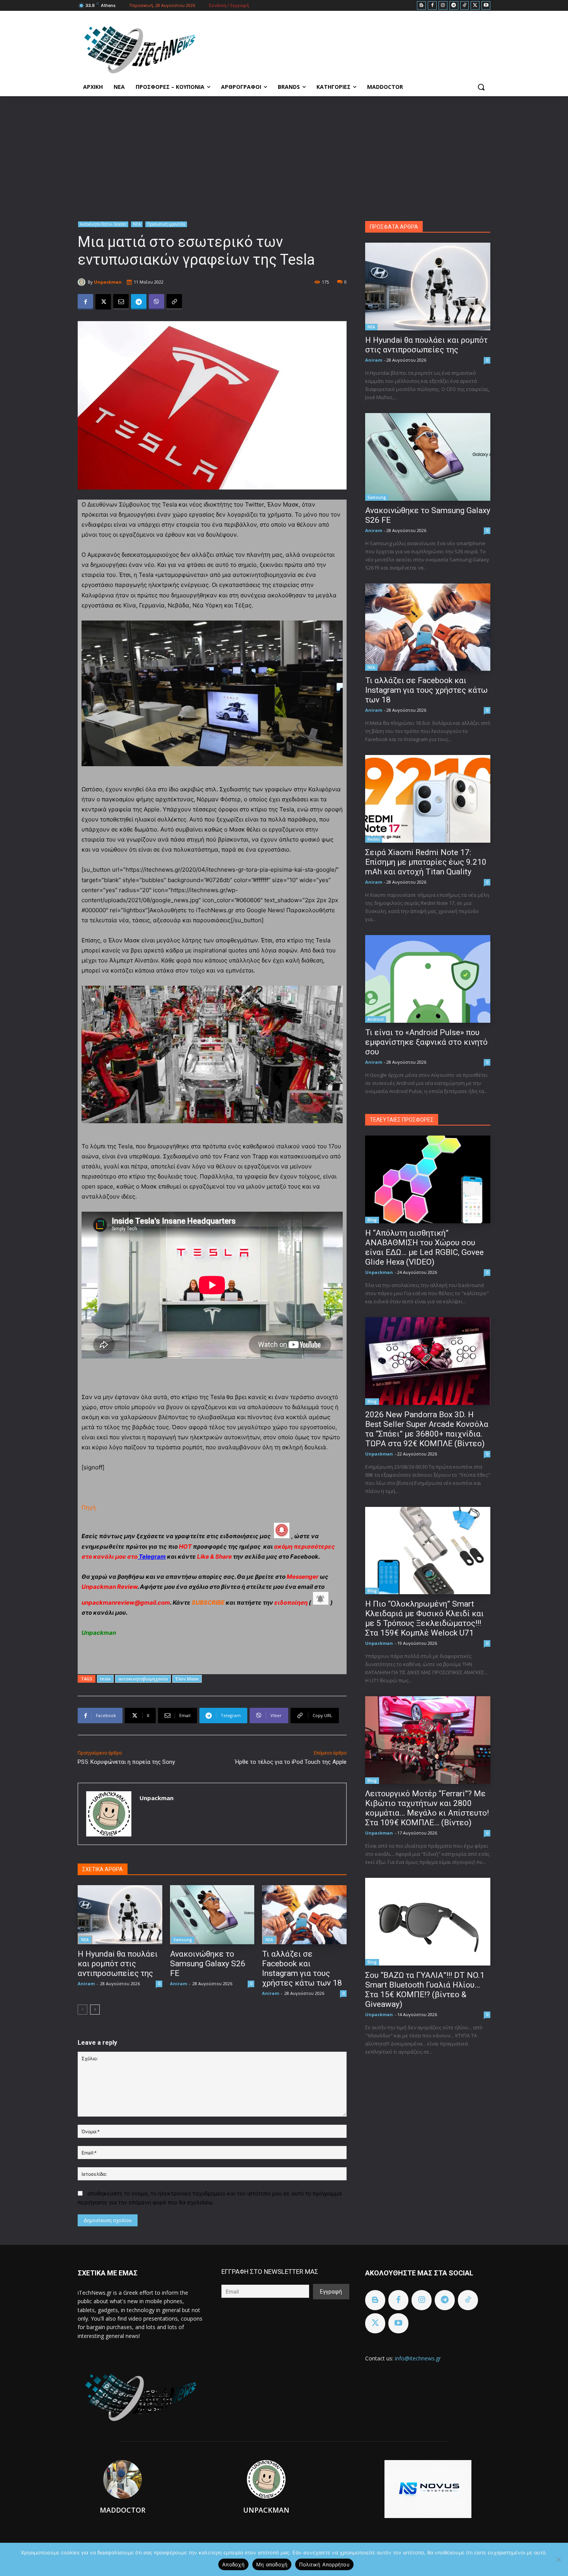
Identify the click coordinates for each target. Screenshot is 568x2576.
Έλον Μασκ (187, 1679)
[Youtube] (486, 6)
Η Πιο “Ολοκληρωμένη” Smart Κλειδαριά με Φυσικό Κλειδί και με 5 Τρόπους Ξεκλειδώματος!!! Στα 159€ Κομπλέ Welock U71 (424, 1618)
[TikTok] (465, 6)
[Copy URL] (174, 302)
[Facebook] (432, 6)
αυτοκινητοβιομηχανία (143, 1679)
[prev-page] (82, 2010)
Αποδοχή (233, 2564)
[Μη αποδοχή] (558, 2559)
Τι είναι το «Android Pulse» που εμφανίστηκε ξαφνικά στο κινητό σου (426, 1042)
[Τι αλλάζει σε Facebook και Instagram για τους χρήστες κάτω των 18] (304, 1915)
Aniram (86, 1983)
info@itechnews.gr (418, 2358)
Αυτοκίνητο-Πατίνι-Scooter (103, 224)
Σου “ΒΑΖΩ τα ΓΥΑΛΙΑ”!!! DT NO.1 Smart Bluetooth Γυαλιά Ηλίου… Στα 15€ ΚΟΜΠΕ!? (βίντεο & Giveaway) (425, 1990)
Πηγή (89, 1507)
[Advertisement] (284, 154)
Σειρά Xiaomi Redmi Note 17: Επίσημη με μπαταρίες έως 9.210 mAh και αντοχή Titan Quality (426, 862)
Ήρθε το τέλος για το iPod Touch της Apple (291, 1762)
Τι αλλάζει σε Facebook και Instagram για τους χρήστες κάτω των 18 (302, 1968)
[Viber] (156, 302)
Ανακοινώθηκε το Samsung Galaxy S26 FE (208, 1964)
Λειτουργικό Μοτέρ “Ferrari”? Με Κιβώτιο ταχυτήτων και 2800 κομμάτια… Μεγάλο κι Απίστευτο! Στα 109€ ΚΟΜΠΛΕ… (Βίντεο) (427, 1808)
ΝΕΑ (137, 224)
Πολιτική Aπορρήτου (324, 2564)
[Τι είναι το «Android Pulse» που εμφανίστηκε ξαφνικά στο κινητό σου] (428, 979)
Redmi (374, 839)
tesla (105, 1679)
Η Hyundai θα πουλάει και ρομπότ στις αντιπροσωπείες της (118, 1964)
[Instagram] (443, 6)
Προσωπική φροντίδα (166, 224)
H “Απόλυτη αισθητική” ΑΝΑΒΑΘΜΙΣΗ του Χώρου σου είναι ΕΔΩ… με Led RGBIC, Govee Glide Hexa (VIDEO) (424, 1247)
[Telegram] (454, 6)
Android (376, 1019)
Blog (372, 1220)
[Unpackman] (83, 282)
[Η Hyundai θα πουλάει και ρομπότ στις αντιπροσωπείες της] (120, 1915)
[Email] (121, 302)
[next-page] (95, 2010)
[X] (475, 6)
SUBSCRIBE (208, 1603)
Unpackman (108, 282)
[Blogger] (421, 6)
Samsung (183, 1940)
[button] (481, 87)
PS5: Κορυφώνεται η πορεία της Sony (126, 1762)
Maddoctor (122, 2510)
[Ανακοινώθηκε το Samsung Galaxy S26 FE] (212, 1915)
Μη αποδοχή (272, 2564)
